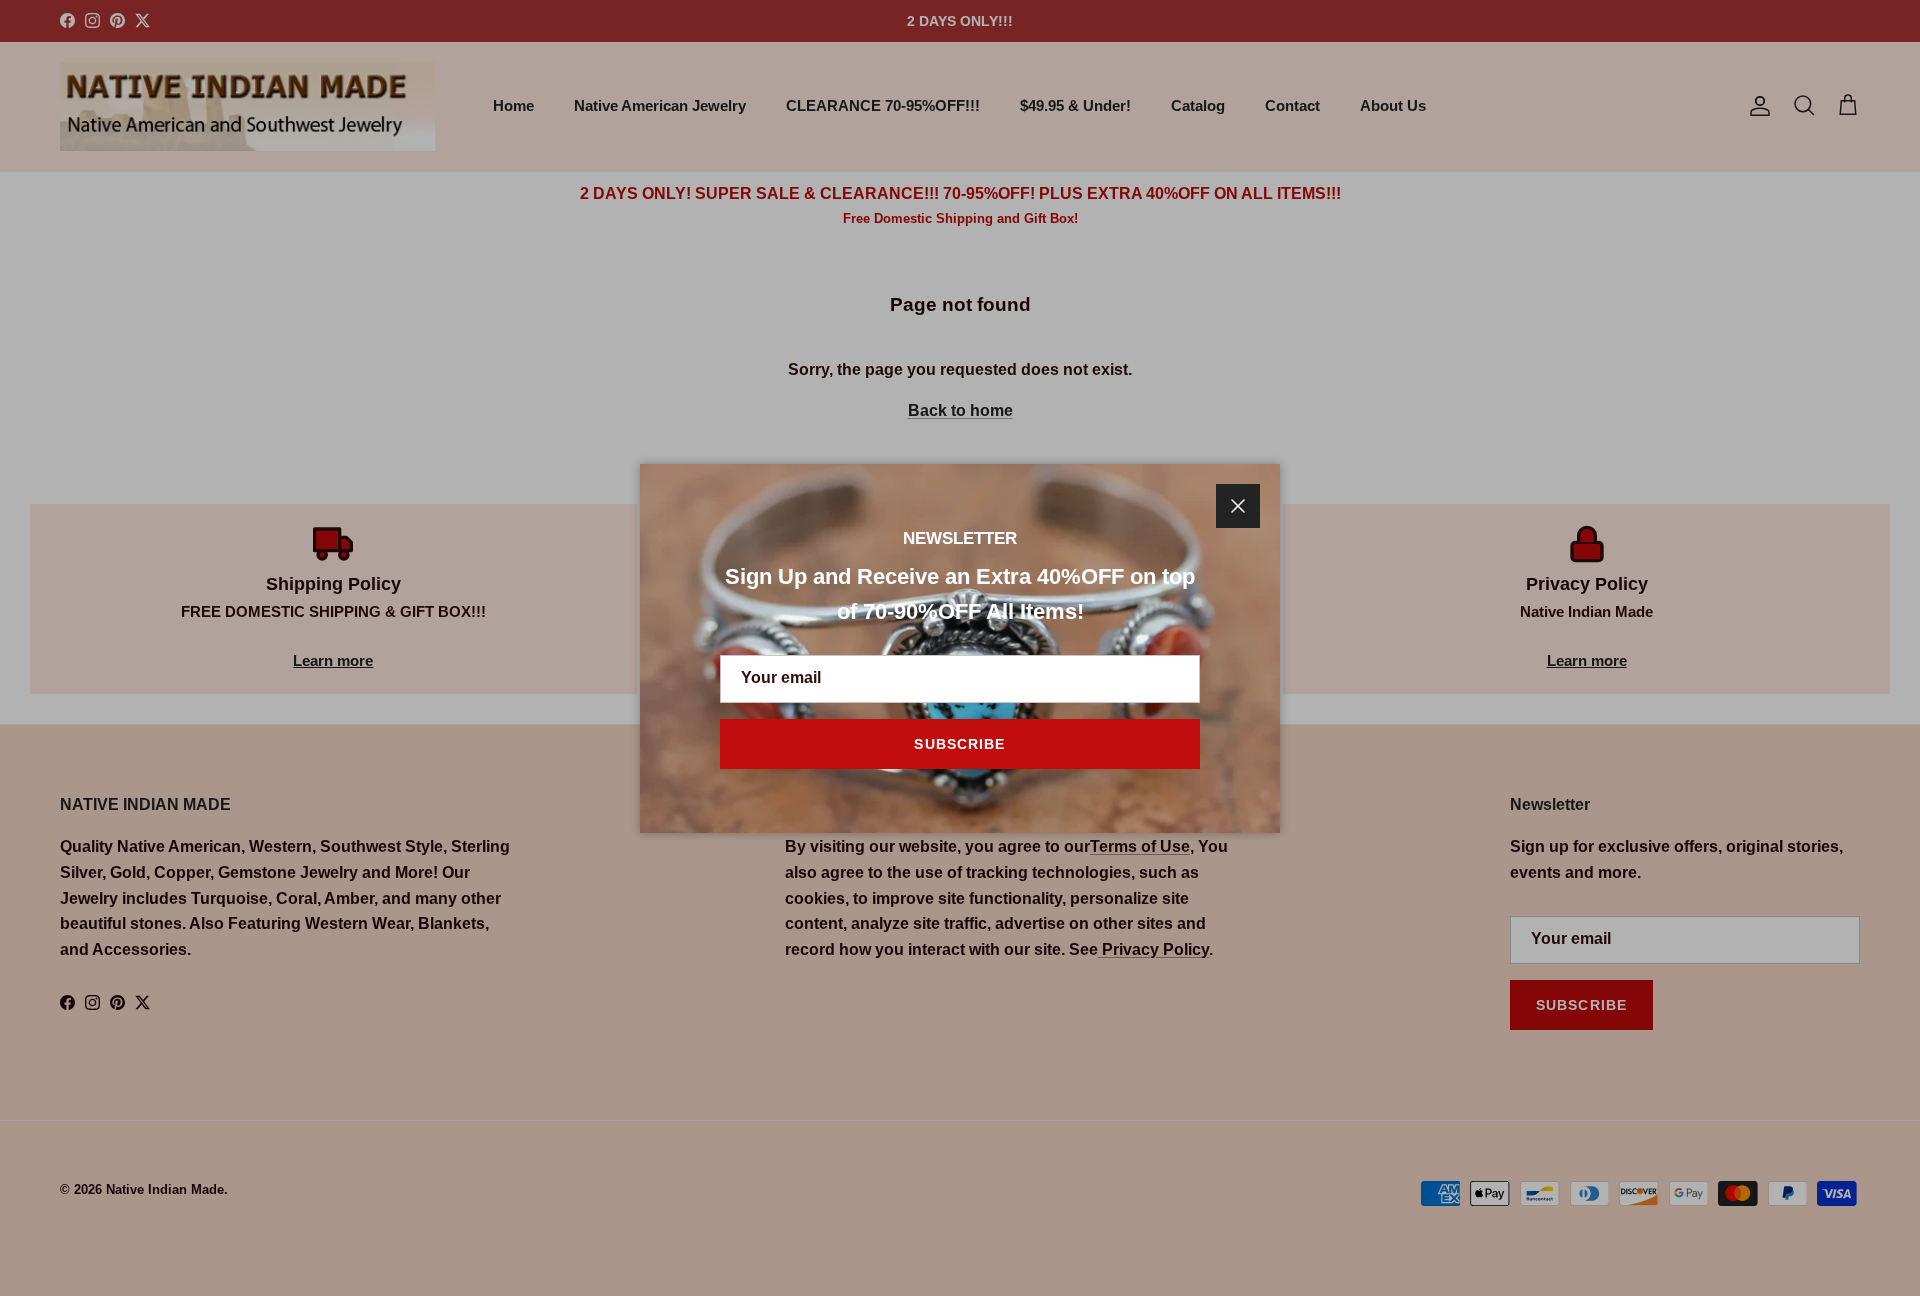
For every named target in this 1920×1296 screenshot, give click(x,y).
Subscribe (959, 744)
